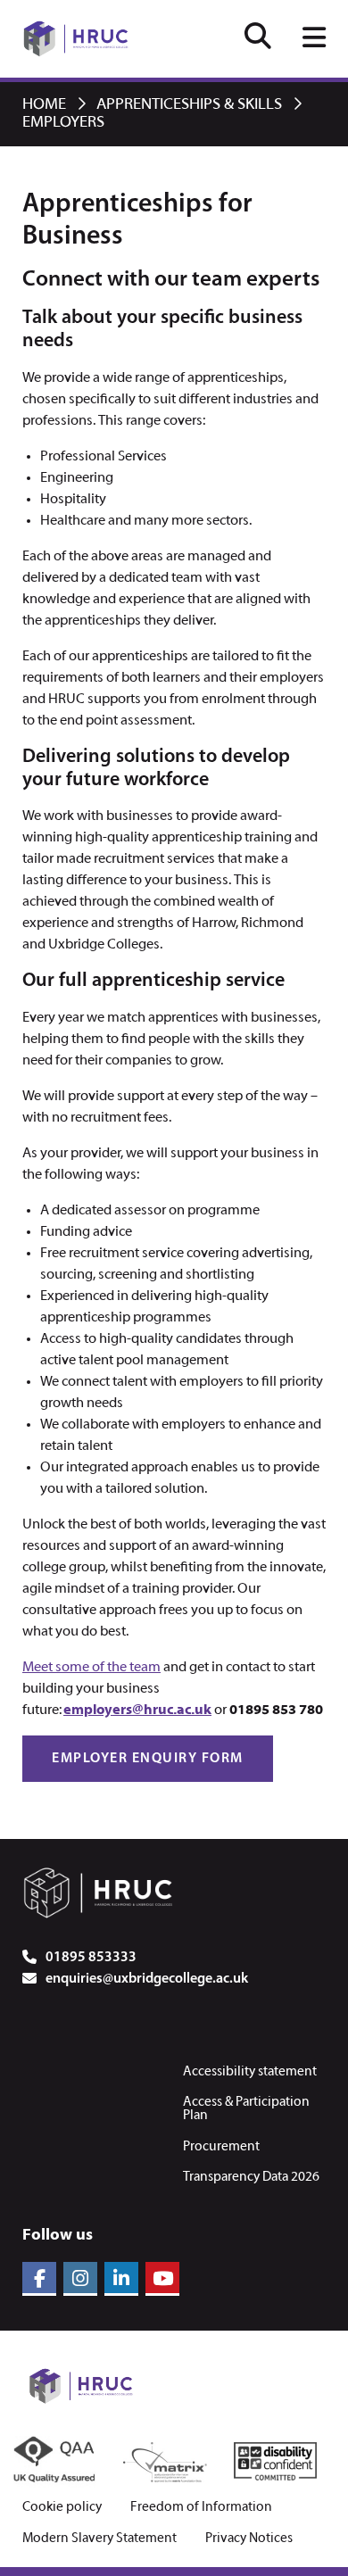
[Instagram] (80, 2279)
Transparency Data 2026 (251, 2177)
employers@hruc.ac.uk (137, 1710)
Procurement (221, 2147)
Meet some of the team (91, 1668)
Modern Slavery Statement (99, 2539)
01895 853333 (91, 1958)
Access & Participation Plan (246, 2109)
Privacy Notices (249, 2539)
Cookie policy (62, 2508)
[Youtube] (162, 2279)
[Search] (258, 39)
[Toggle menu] (314, 39)
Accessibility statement (250, 2072)
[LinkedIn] (121, 2279)
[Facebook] (39, 2279)
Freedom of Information (201, 2508)
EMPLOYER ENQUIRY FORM (148, 1759)
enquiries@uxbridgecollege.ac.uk (147, 1979)
